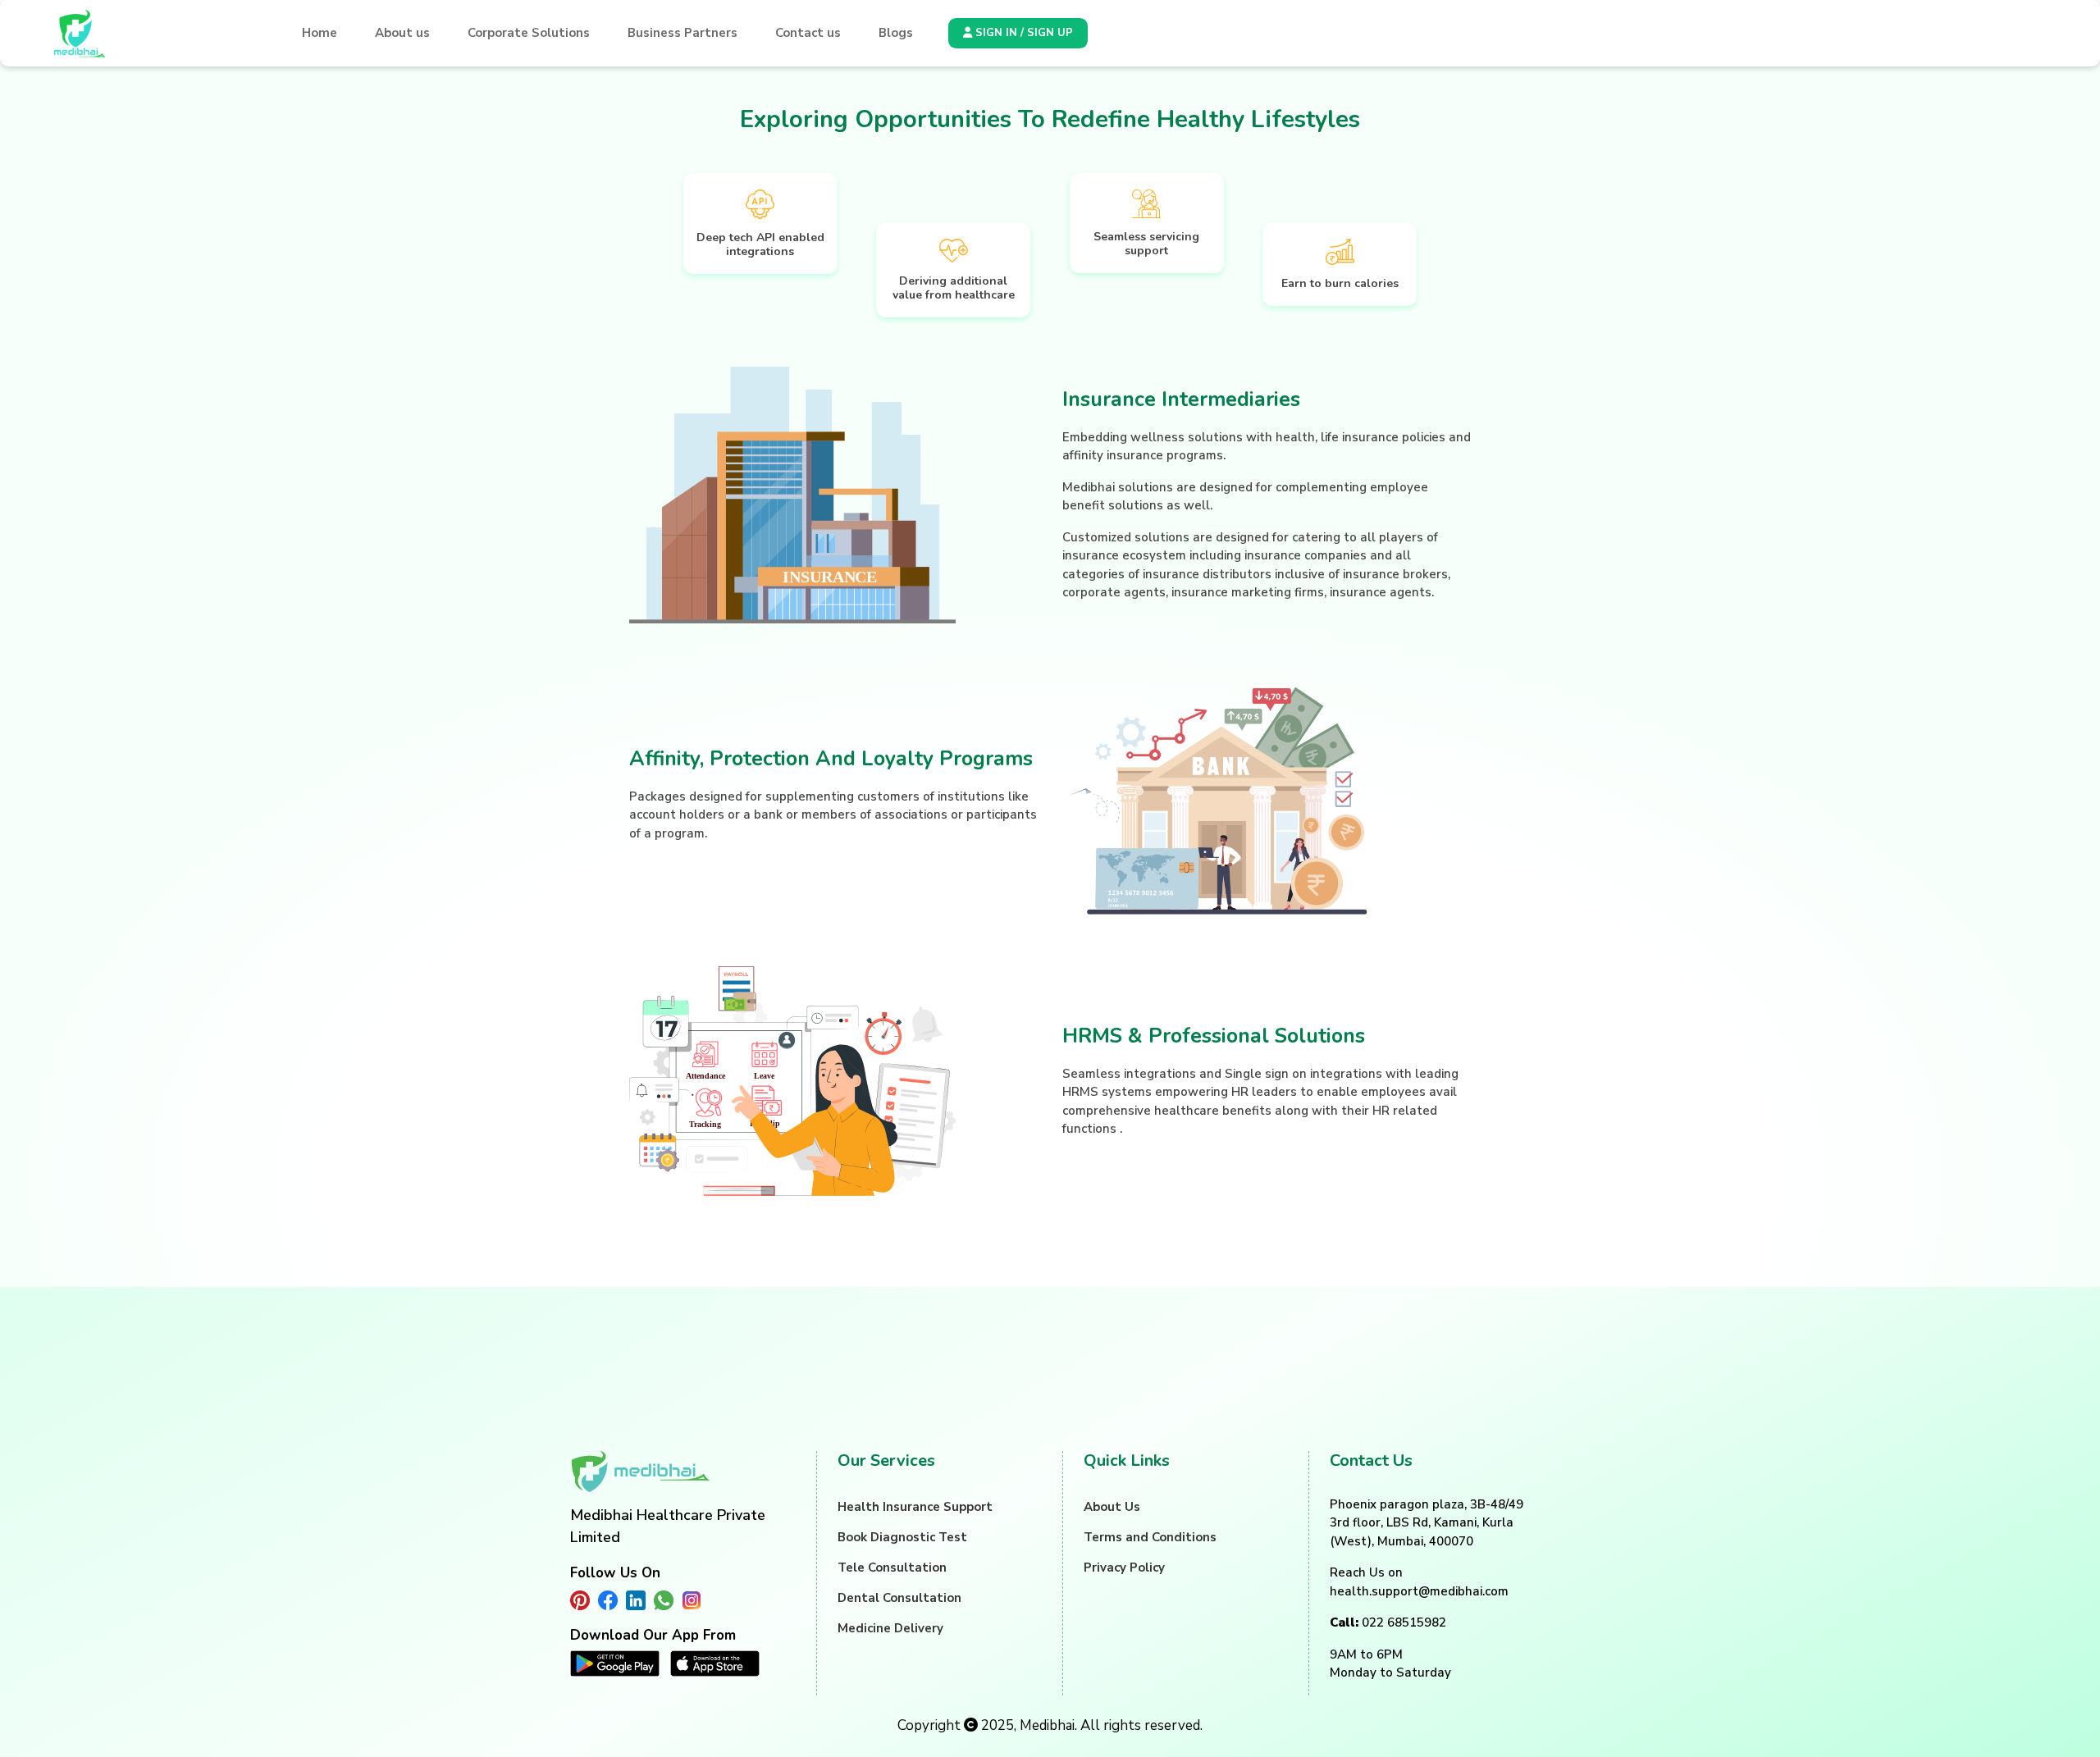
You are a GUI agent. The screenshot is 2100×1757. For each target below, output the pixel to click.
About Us (1112, 1507)
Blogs (896, 33)
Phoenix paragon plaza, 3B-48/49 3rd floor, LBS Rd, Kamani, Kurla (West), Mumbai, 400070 (1427, 1523)
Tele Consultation (892, 1568)
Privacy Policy (1124, 1568)
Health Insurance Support (915, 1507)
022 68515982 (1388, 1622)
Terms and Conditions (1150, 1537)
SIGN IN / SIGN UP (1023, 33)
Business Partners (682, 33)
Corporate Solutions (529, 33)
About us (402, 33)
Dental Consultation (899, 1598)
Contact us (808, 33)
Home (320, 33)
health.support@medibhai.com (1419, 1591)
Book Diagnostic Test (902, 1537)
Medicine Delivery (890, 1628)
